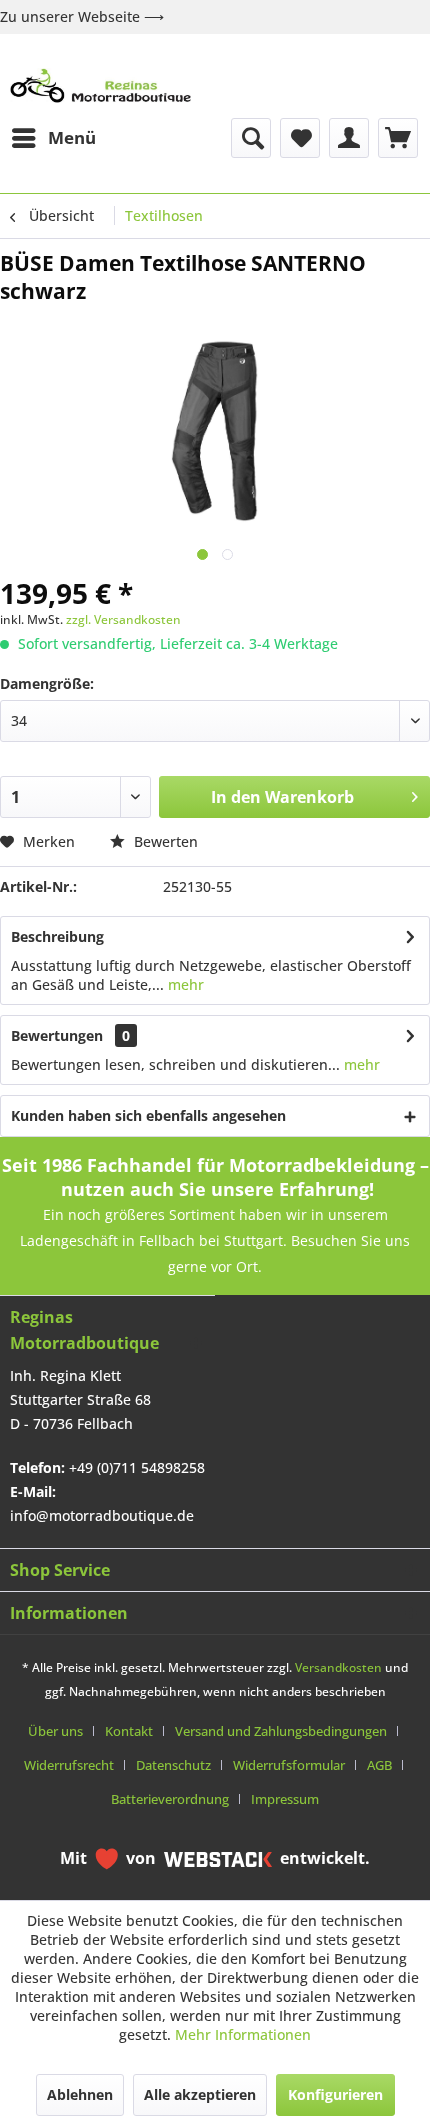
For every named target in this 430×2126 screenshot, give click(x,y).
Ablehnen (80, 2094)
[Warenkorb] (398, 138)
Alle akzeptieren (200, 2094)
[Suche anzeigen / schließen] (251, 138)
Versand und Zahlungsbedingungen (281, 1731)
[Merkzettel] (300, 138)
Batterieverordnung (170, 1799)
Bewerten (164, 841)
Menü (72, 137)
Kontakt (129, 1731)
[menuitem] (53, 138)
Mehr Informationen (243, 2034)
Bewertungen (57, 1035)
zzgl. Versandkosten (123, 619)
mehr (184, 984)
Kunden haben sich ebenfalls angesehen (148, 1115)
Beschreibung (57, 936)
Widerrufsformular (289, 1765)
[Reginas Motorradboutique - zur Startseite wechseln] (100, 85)
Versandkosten (338, 1667)
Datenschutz (173, 1765)
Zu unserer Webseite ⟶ (82, 16)
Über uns (55, 1731)
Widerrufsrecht (69, 1765)
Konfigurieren (335, 2094)
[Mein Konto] (349, 138)
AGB (379, 1765)
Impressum (285, 1799)
